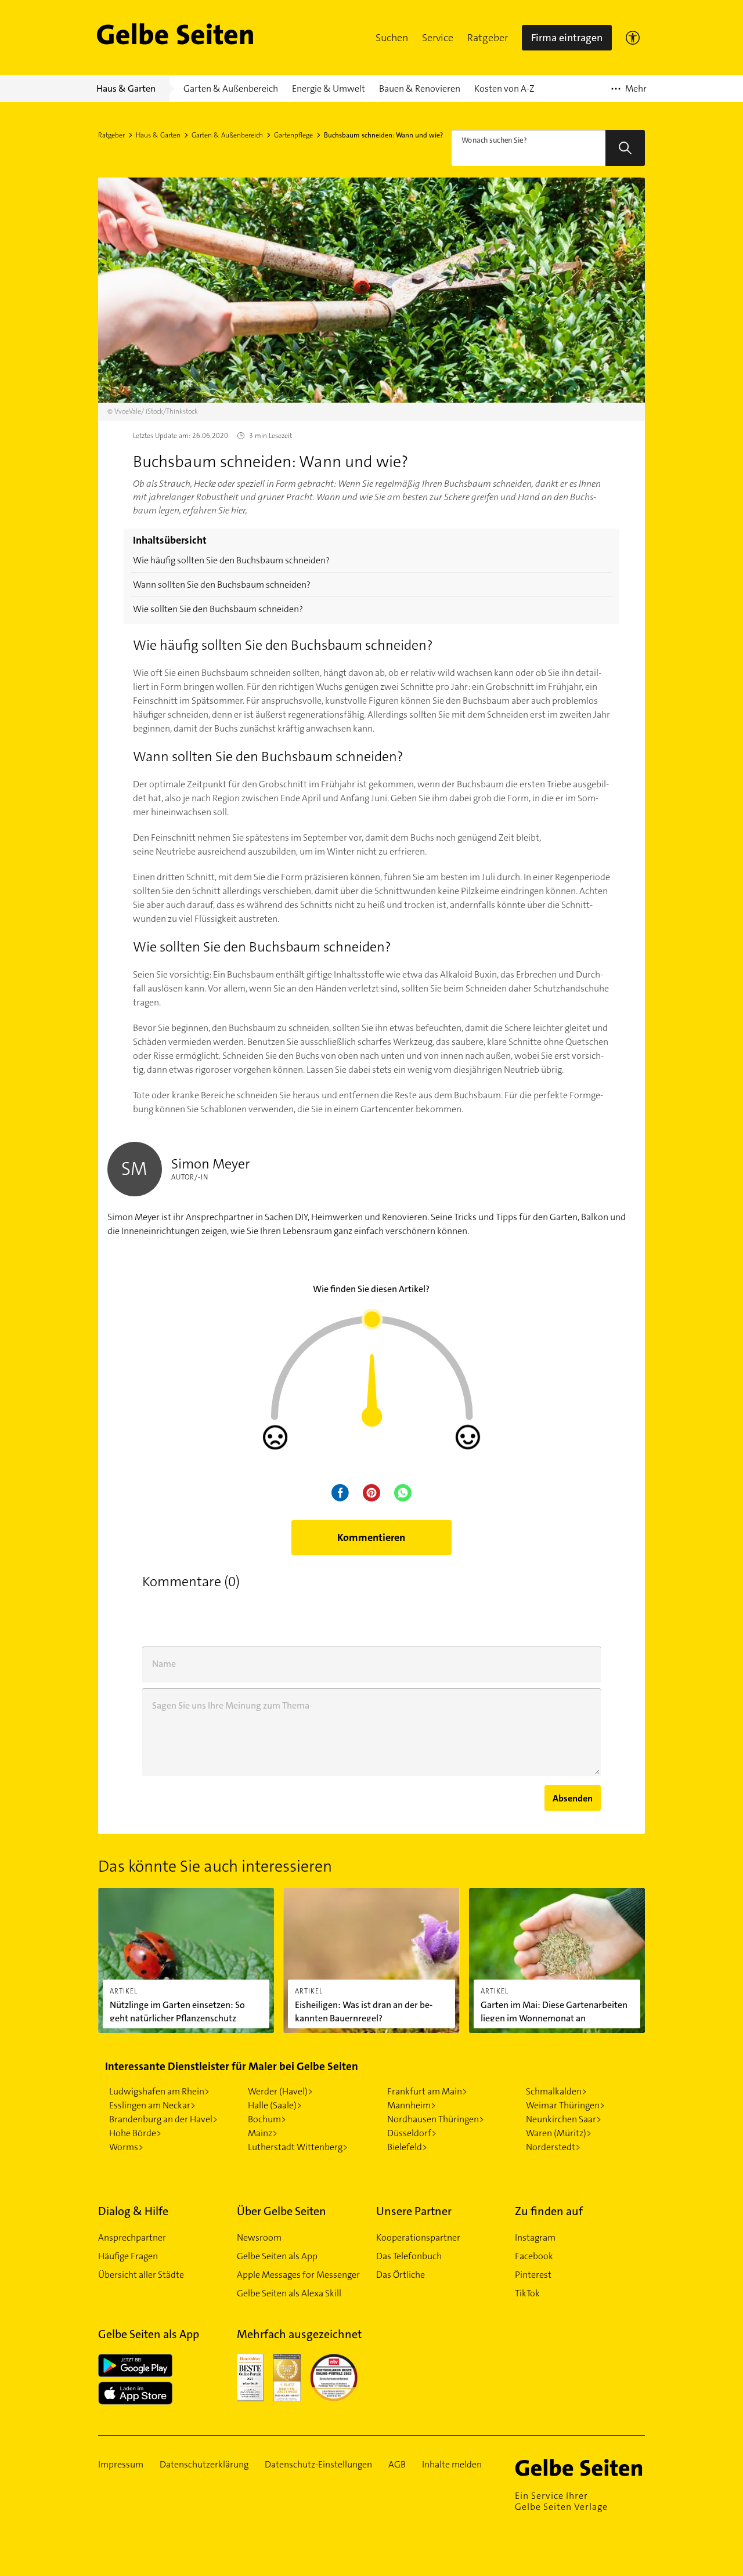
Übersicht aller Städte (141, 2275)
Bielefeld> (407, 2147)
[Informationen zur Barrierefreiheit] (633, 38)
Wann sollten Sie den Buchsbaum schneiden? (222, 585)
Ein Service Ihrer (561, 2501)
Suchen (392, 38)
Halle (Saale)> (275, 2105)
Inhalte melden (452, 2465)
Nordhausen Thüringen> (436, 2119)
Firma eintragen (567, 38)
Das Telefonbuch (409, 2256)
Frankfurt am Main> (427, 2091)
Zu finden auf (549, 2211)
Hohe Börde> (135, 2133)
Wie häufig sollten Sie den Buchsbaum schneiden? (231, 560)
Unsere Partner (414, 2211)
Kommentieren (371, 1537)
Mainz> (263, 2133)
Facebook (534, 2256)
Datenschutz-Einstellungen (318, 2465)
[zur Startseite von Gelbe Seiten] (580, 2468)
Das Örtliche (401, 2275)
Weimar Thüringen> (565, 2105)
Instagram (535, 2237)
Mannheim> (412, 2105)
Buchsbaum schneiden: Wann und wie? (383, 135)
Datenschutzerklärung (204, 2465)
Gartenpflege (293, 135)
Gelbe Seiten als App (277, 2256)
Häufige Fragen (128, 2256)
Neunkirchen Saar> (564, 2119)
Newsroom (259, 2237)
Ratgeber (488, 38)
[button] (392, 38)
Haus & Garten (158, 135)
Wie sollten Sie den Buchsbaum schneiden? (218, 609)
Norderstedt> (553, 2147)
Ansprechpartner (132, 2237)
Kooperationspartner (418, 2237)
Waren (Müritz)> (559, 2133)
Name (164, 1664)
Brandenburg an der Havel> (163, 2119)
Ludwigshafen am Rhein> (159, 2091)
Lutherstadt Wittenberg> (298, 2147)
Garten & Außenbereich (227, 135)
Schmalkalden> (556, 2091)
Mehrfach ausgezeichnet (299, 2334)
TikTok (527, 2293)
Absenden (573, 1798)
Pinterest (533, 2275)
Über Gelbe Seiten (282, 2211)
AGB (397, 2465)
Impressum (121, 2465)
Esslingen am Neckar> (152, 2105)
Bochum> (267, 2119)
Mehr (629, 92)
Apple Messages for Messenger (298, 2275)
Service (438, 38)
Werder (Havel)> (280, 2091)
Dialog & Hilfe (133, 2211)
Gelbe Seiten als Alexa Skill (289, 2293)
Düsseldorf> (412, 2133)
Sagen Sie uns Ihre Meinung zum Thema (231, 1705)
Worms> (126, 2147)
